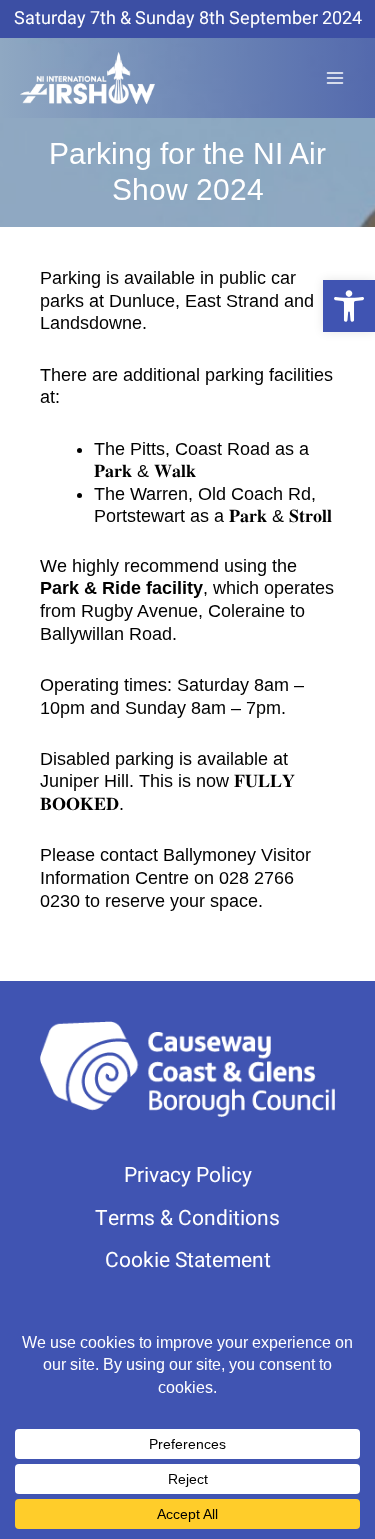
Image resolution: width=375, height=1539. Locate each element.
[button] (349, 306)
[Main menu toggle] (335, 78)
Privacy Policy (188, 1175)
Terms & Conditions (187, 1218)
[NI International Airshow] (87, 78)
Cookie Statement (188, 1260)
